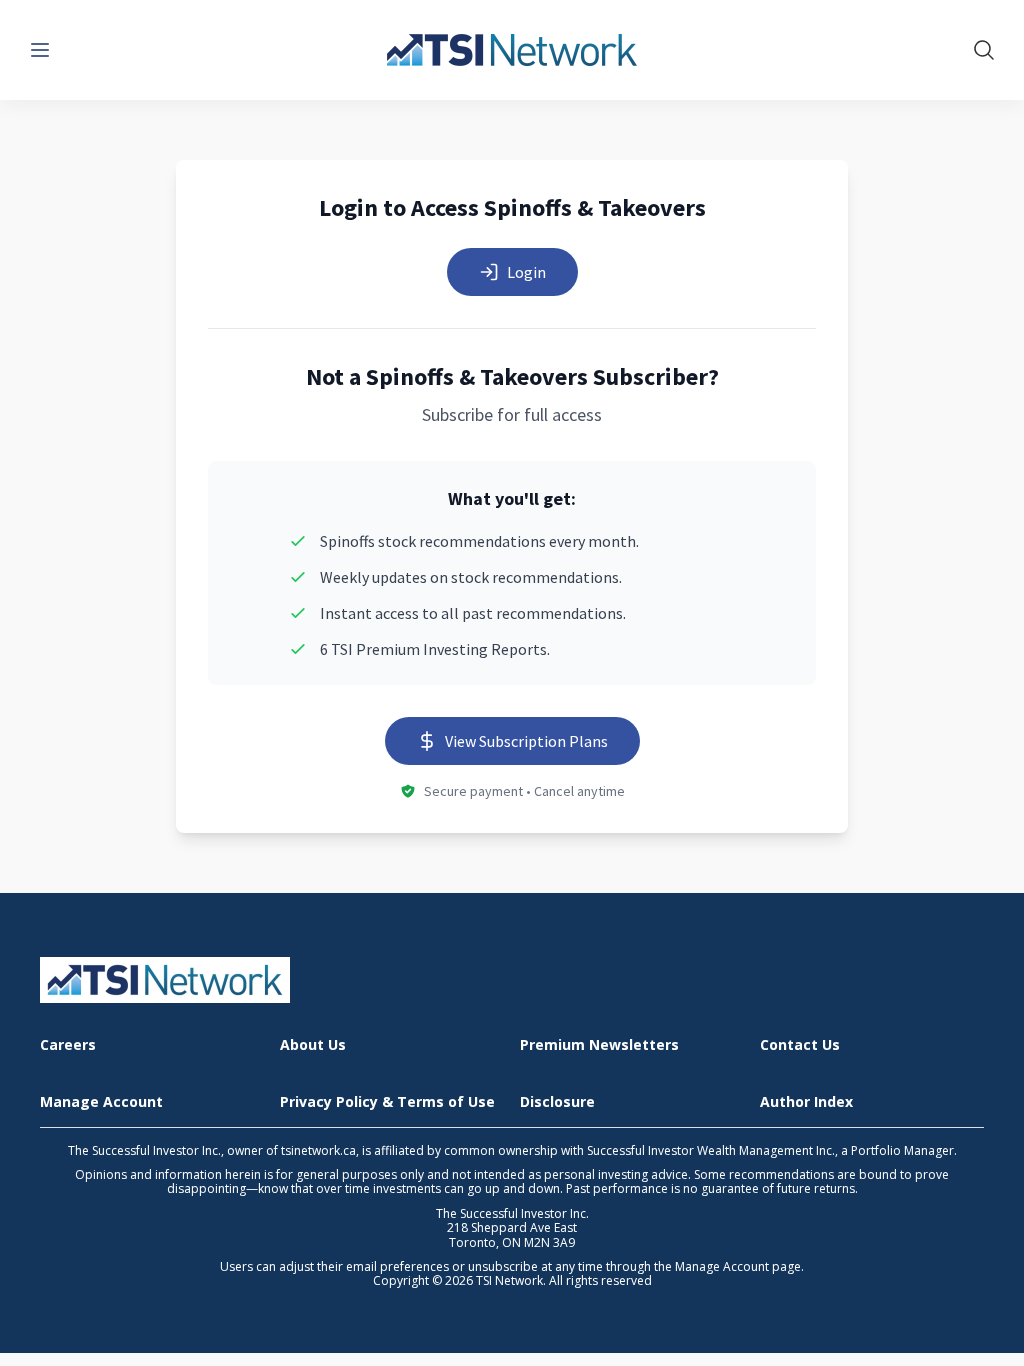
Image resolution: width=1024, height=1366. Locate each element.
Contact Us (800, 1045)
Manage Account (101, 1102)
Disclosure (557, 1102)
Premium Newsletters (599, 1045)
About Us (313, 1045)
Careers (68, 1045)
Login (526, 272)
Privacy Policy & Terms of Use (387, 1102)
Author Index (806, 1102)
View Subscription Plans (526, 741)
